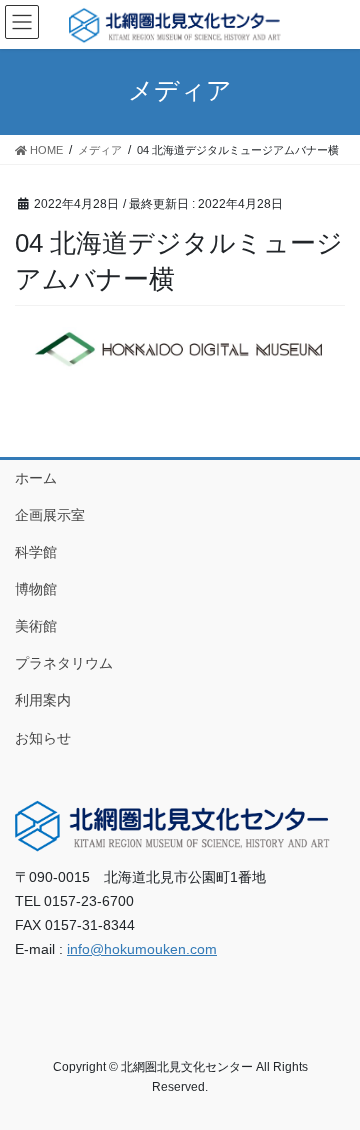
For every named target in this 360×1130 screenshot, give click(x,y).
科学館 (36, 552)
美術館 (36, 626)
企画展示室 (50, 515)
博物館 (36, 589)
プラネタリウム (64, 663)
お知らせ (43, 738)
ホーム (36, 478)
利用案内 (43, 700)
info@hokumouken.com (142, 949)
